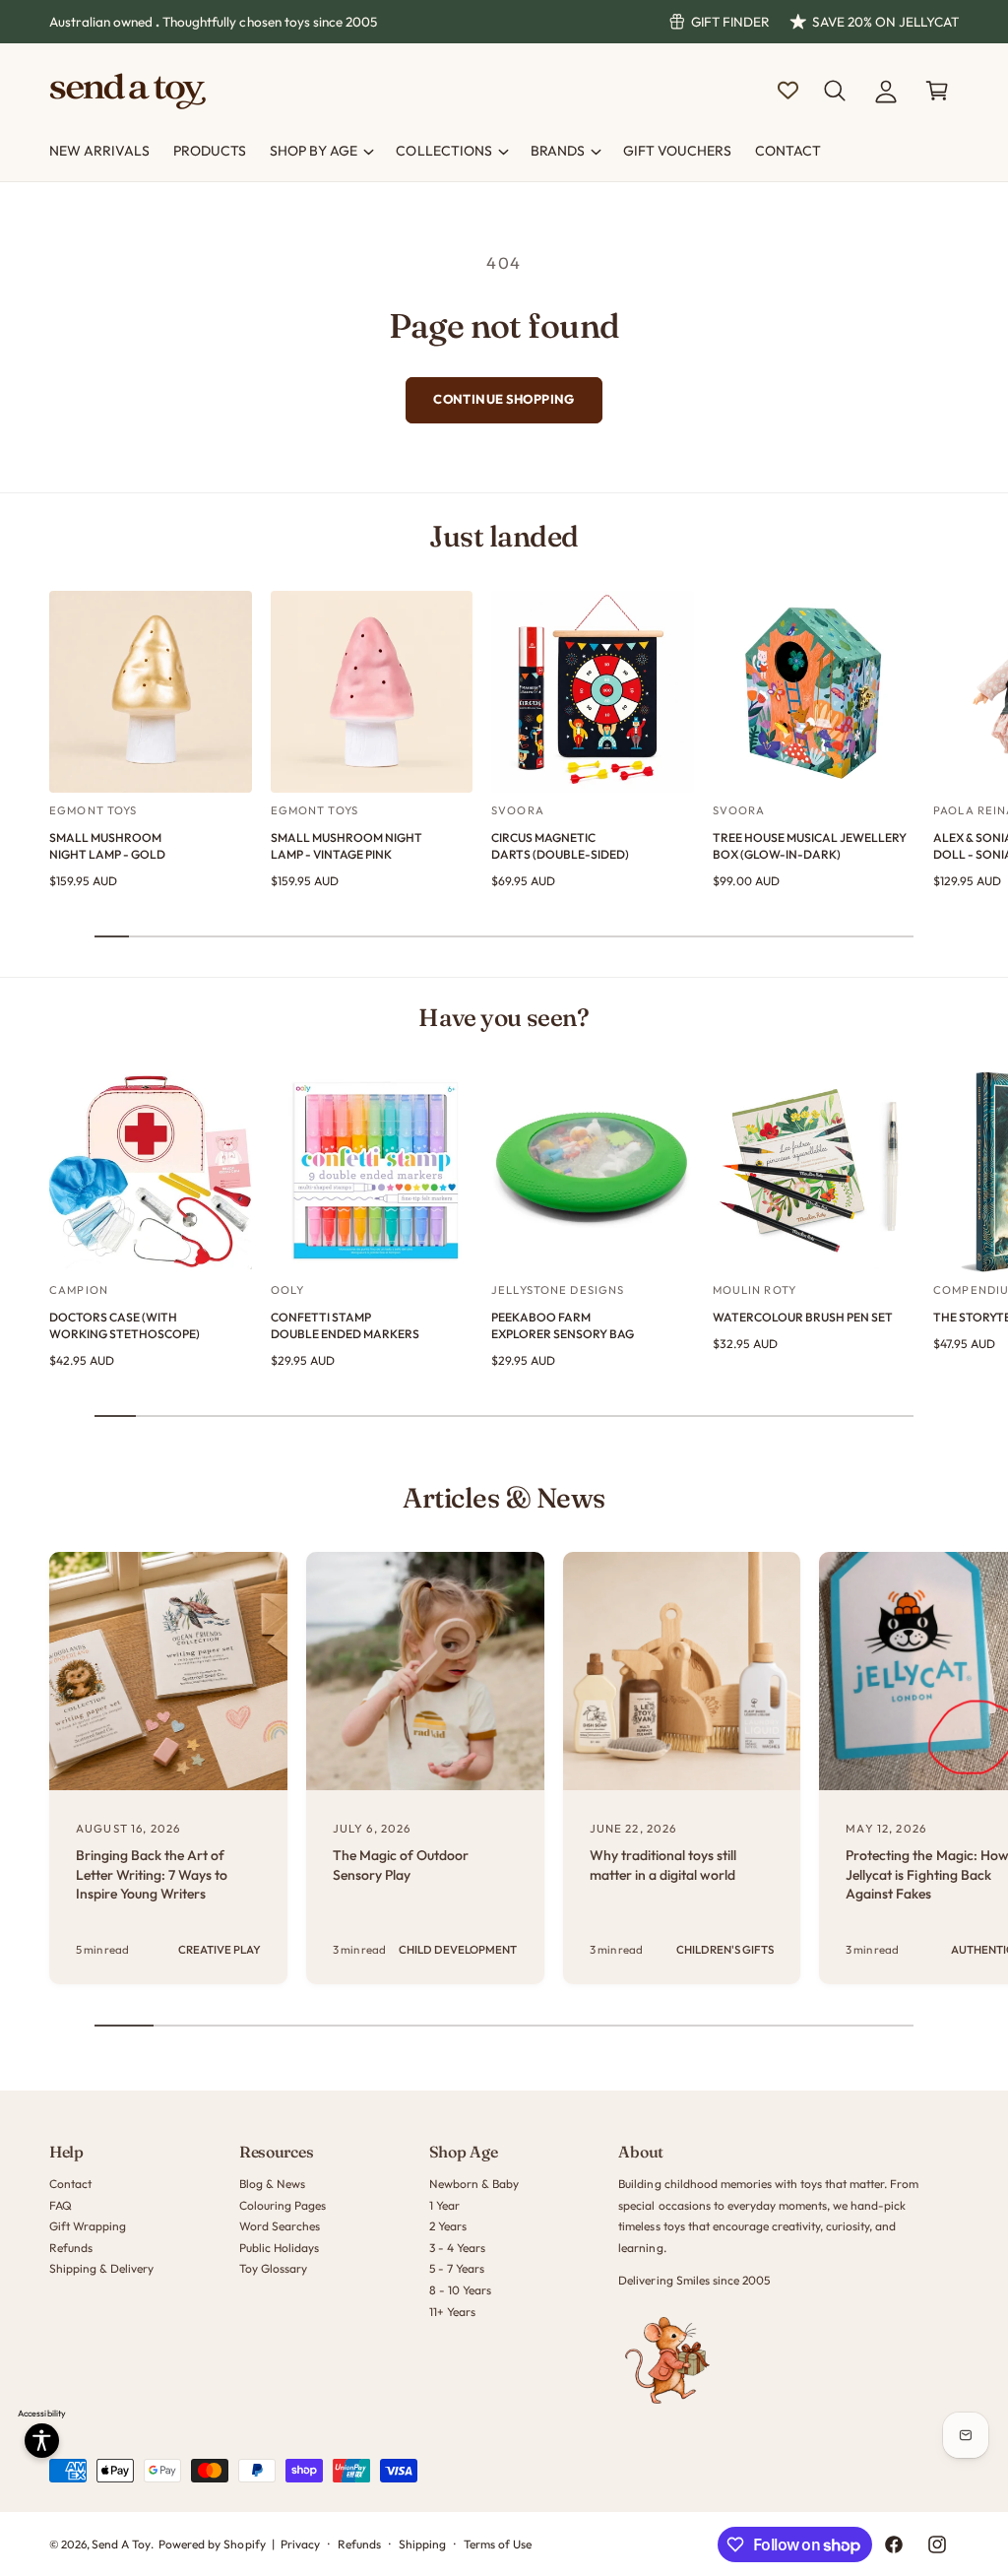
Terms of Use (498, 2544)
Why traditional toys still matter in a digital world (663, 1865)
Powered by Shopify (212, 2544)
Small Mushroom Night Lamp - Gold (107, 846)
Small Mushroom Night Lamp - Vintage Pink (346, 846)
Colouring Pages (283, 2205)
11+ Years (452, 2312)
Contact (70, 2184)
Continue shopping (504, 399)
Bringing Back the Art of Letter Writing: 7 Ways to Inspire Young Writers (152, 1874)
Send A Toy (121, 2544)
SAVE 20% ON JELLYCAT (885, 22)
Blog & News (272, 2184)
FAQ (61, 2205)
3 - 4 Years (457, 2248)
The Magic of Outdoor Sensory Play (401, 1865)
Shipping (422, 2544)
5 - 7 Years (457, 2268)
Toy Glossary (273, 2268)
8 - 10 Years (460, 2290)
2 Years (448, 2226)
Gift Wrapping (88, 2226)
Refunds (71, 2248)
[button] (835, 91)
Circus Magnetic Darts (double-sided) (560, 846)
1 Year (444, 2205)
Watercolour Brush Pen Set (803, 1317)
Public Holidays (279, 2248)
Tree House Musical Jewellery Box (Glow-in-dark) (810, 846)
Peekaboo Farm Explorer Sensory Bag (563, 1325)
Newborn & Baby (474, 2184)
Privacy (300, 2544)
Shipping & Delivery (101, 2268)
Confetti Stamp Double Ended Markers (345, 1325)
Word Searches (280, 2226)
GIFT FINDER (730, 22)
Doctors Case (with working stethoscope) (125, 1325)
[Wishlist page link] (788, 90)
